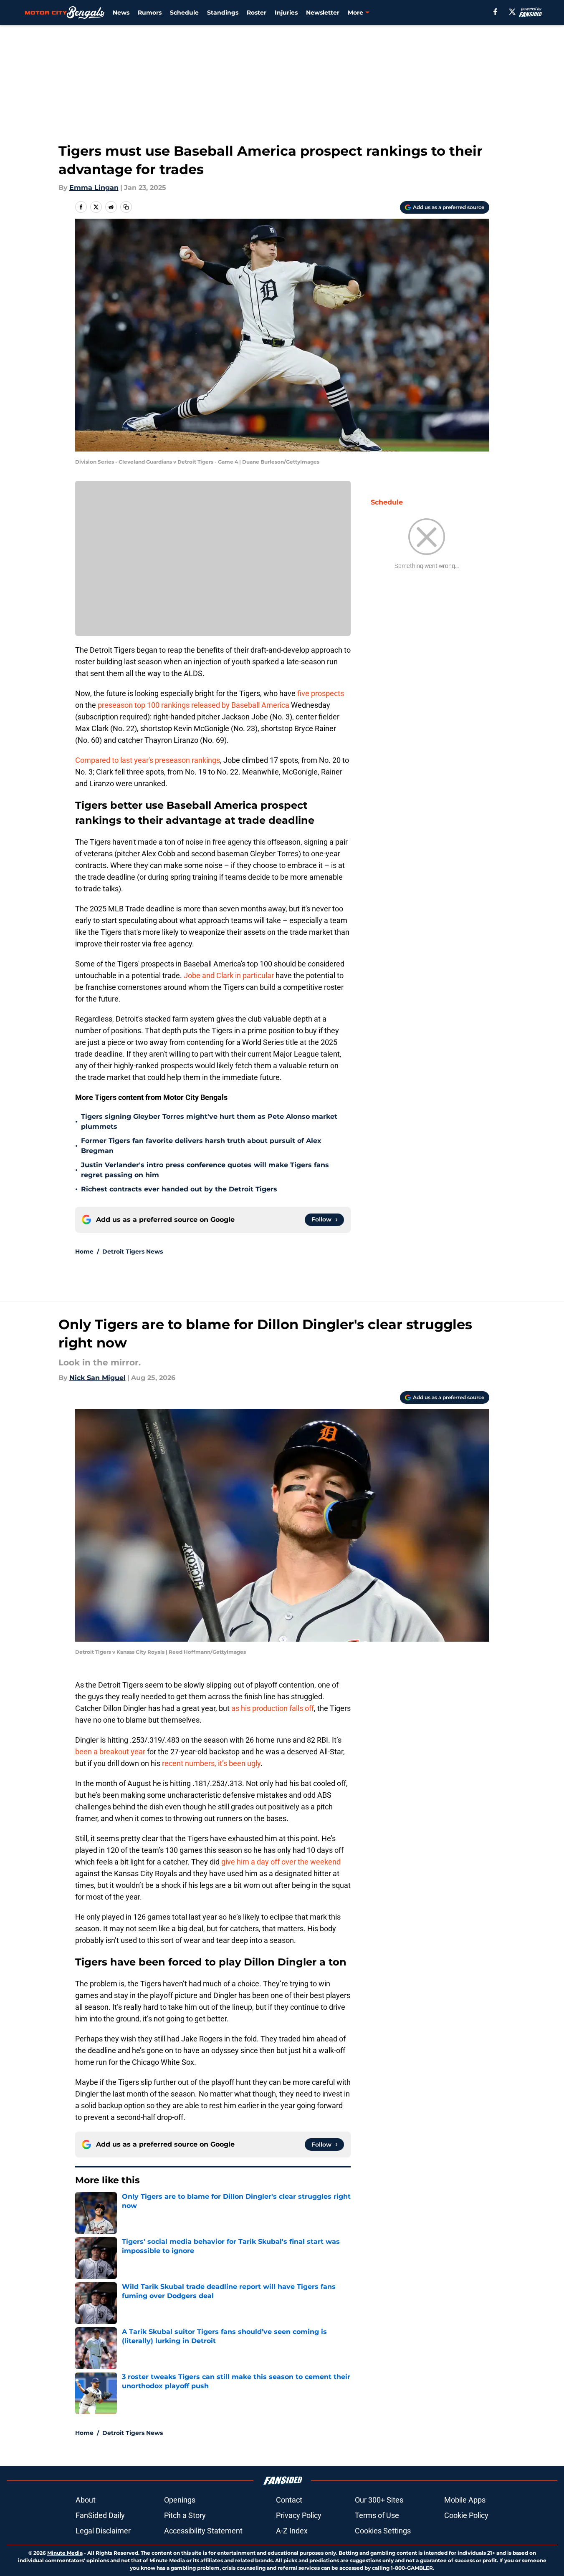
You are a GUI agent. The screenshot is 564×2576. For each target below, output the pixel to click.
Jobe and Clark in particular (229, 975)
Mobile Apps (465, 2500)
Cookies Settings (383, 2531)
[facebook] (495, 12)
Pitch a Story (185, 2515)
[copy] (126, 207)
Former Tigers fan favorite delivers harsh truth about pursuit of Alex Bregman (201, 1146)
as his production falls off (273, 1708)
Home (84, 1251)
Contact (289, 2500)
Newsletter (323, 13)
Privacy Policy (299, 2515)
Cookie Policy (466, 2515)
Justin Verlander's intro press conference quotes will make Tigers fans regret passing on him (205, 1170)
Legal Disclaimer (103, 2531)
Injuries (286, 13)
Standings (223, 13)
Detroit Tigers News (133, 1251)
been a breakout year (110, 1752)
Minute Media (65, 2553)
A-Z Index (292, 2531)
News (121, 13)
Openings (180, 2500)
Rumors (150, 13)
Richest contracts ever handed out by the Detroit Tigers (179, 1189)
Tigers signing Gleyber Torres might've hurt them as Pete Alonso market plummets (209, 1121)
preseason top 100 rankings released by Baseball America (193, 705)
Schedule (184, 13)
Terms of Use (377, 2515)
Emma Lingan (94, 188)
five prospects (321, 693)
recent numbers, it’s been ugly (211, 1763)
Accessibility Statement (203, 2531)
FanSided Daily (100, 2515)
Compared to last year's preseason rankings (148, 760)
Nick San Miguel (97, 1378)
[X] (512, 12)
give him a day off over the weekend (281, 1862)
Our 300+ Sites (379, 2500)
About (86, 2500)
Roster (257, 13)
